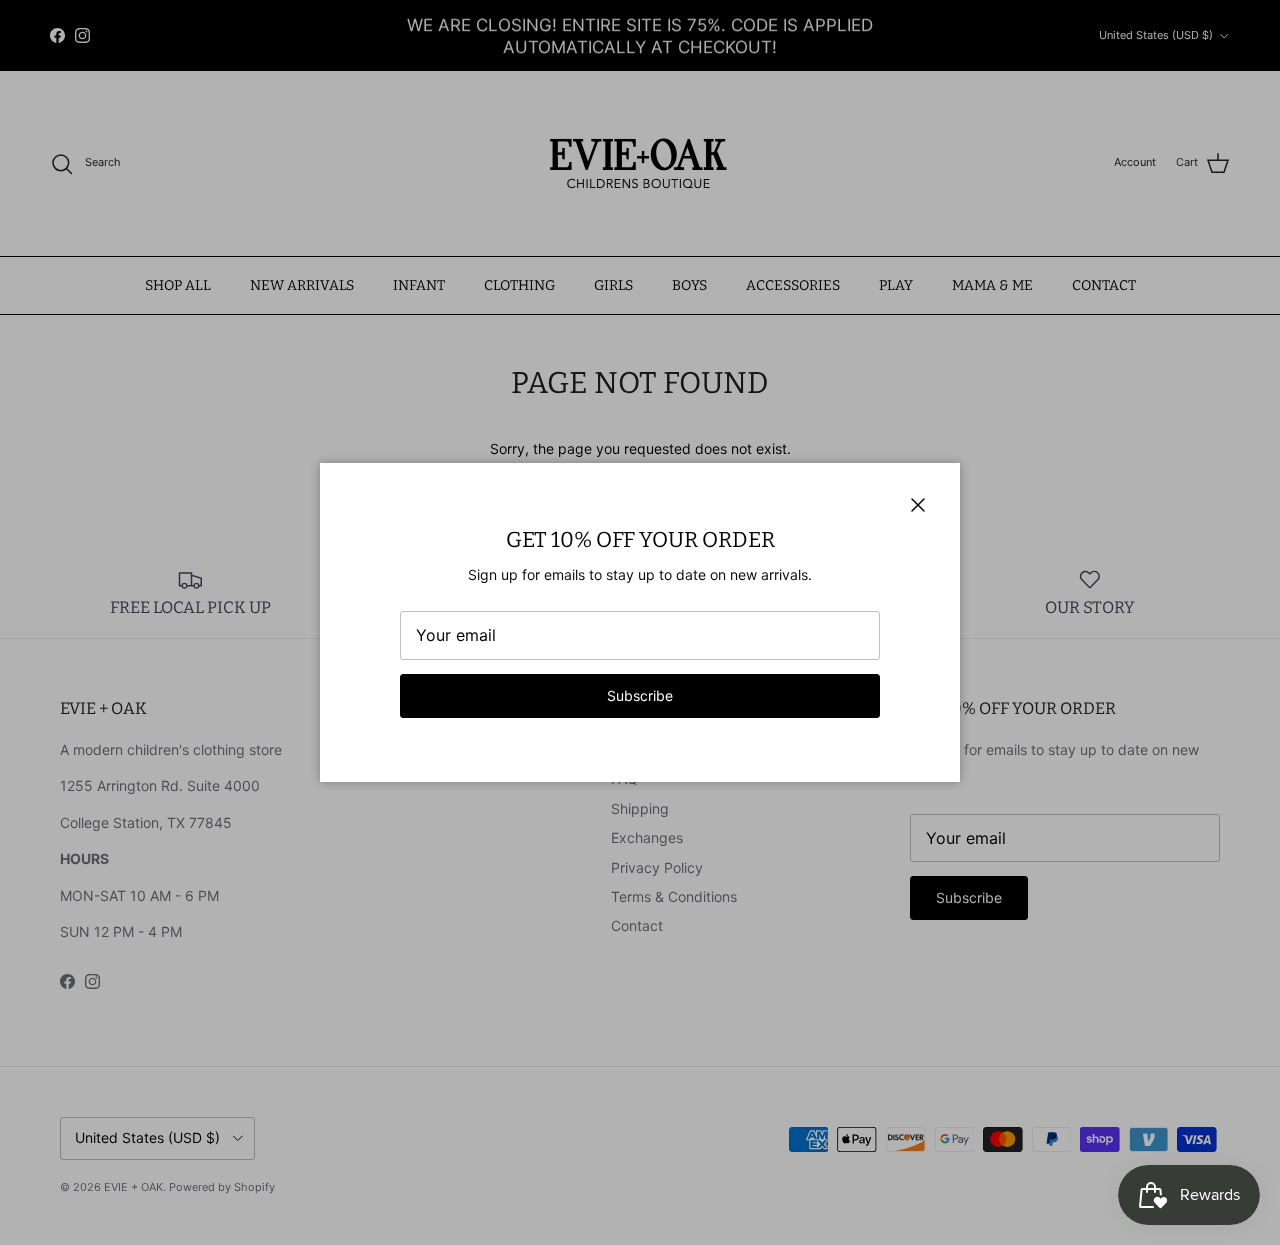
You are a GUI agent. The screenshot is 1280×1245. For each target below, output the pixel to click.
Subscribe (640, 695)
